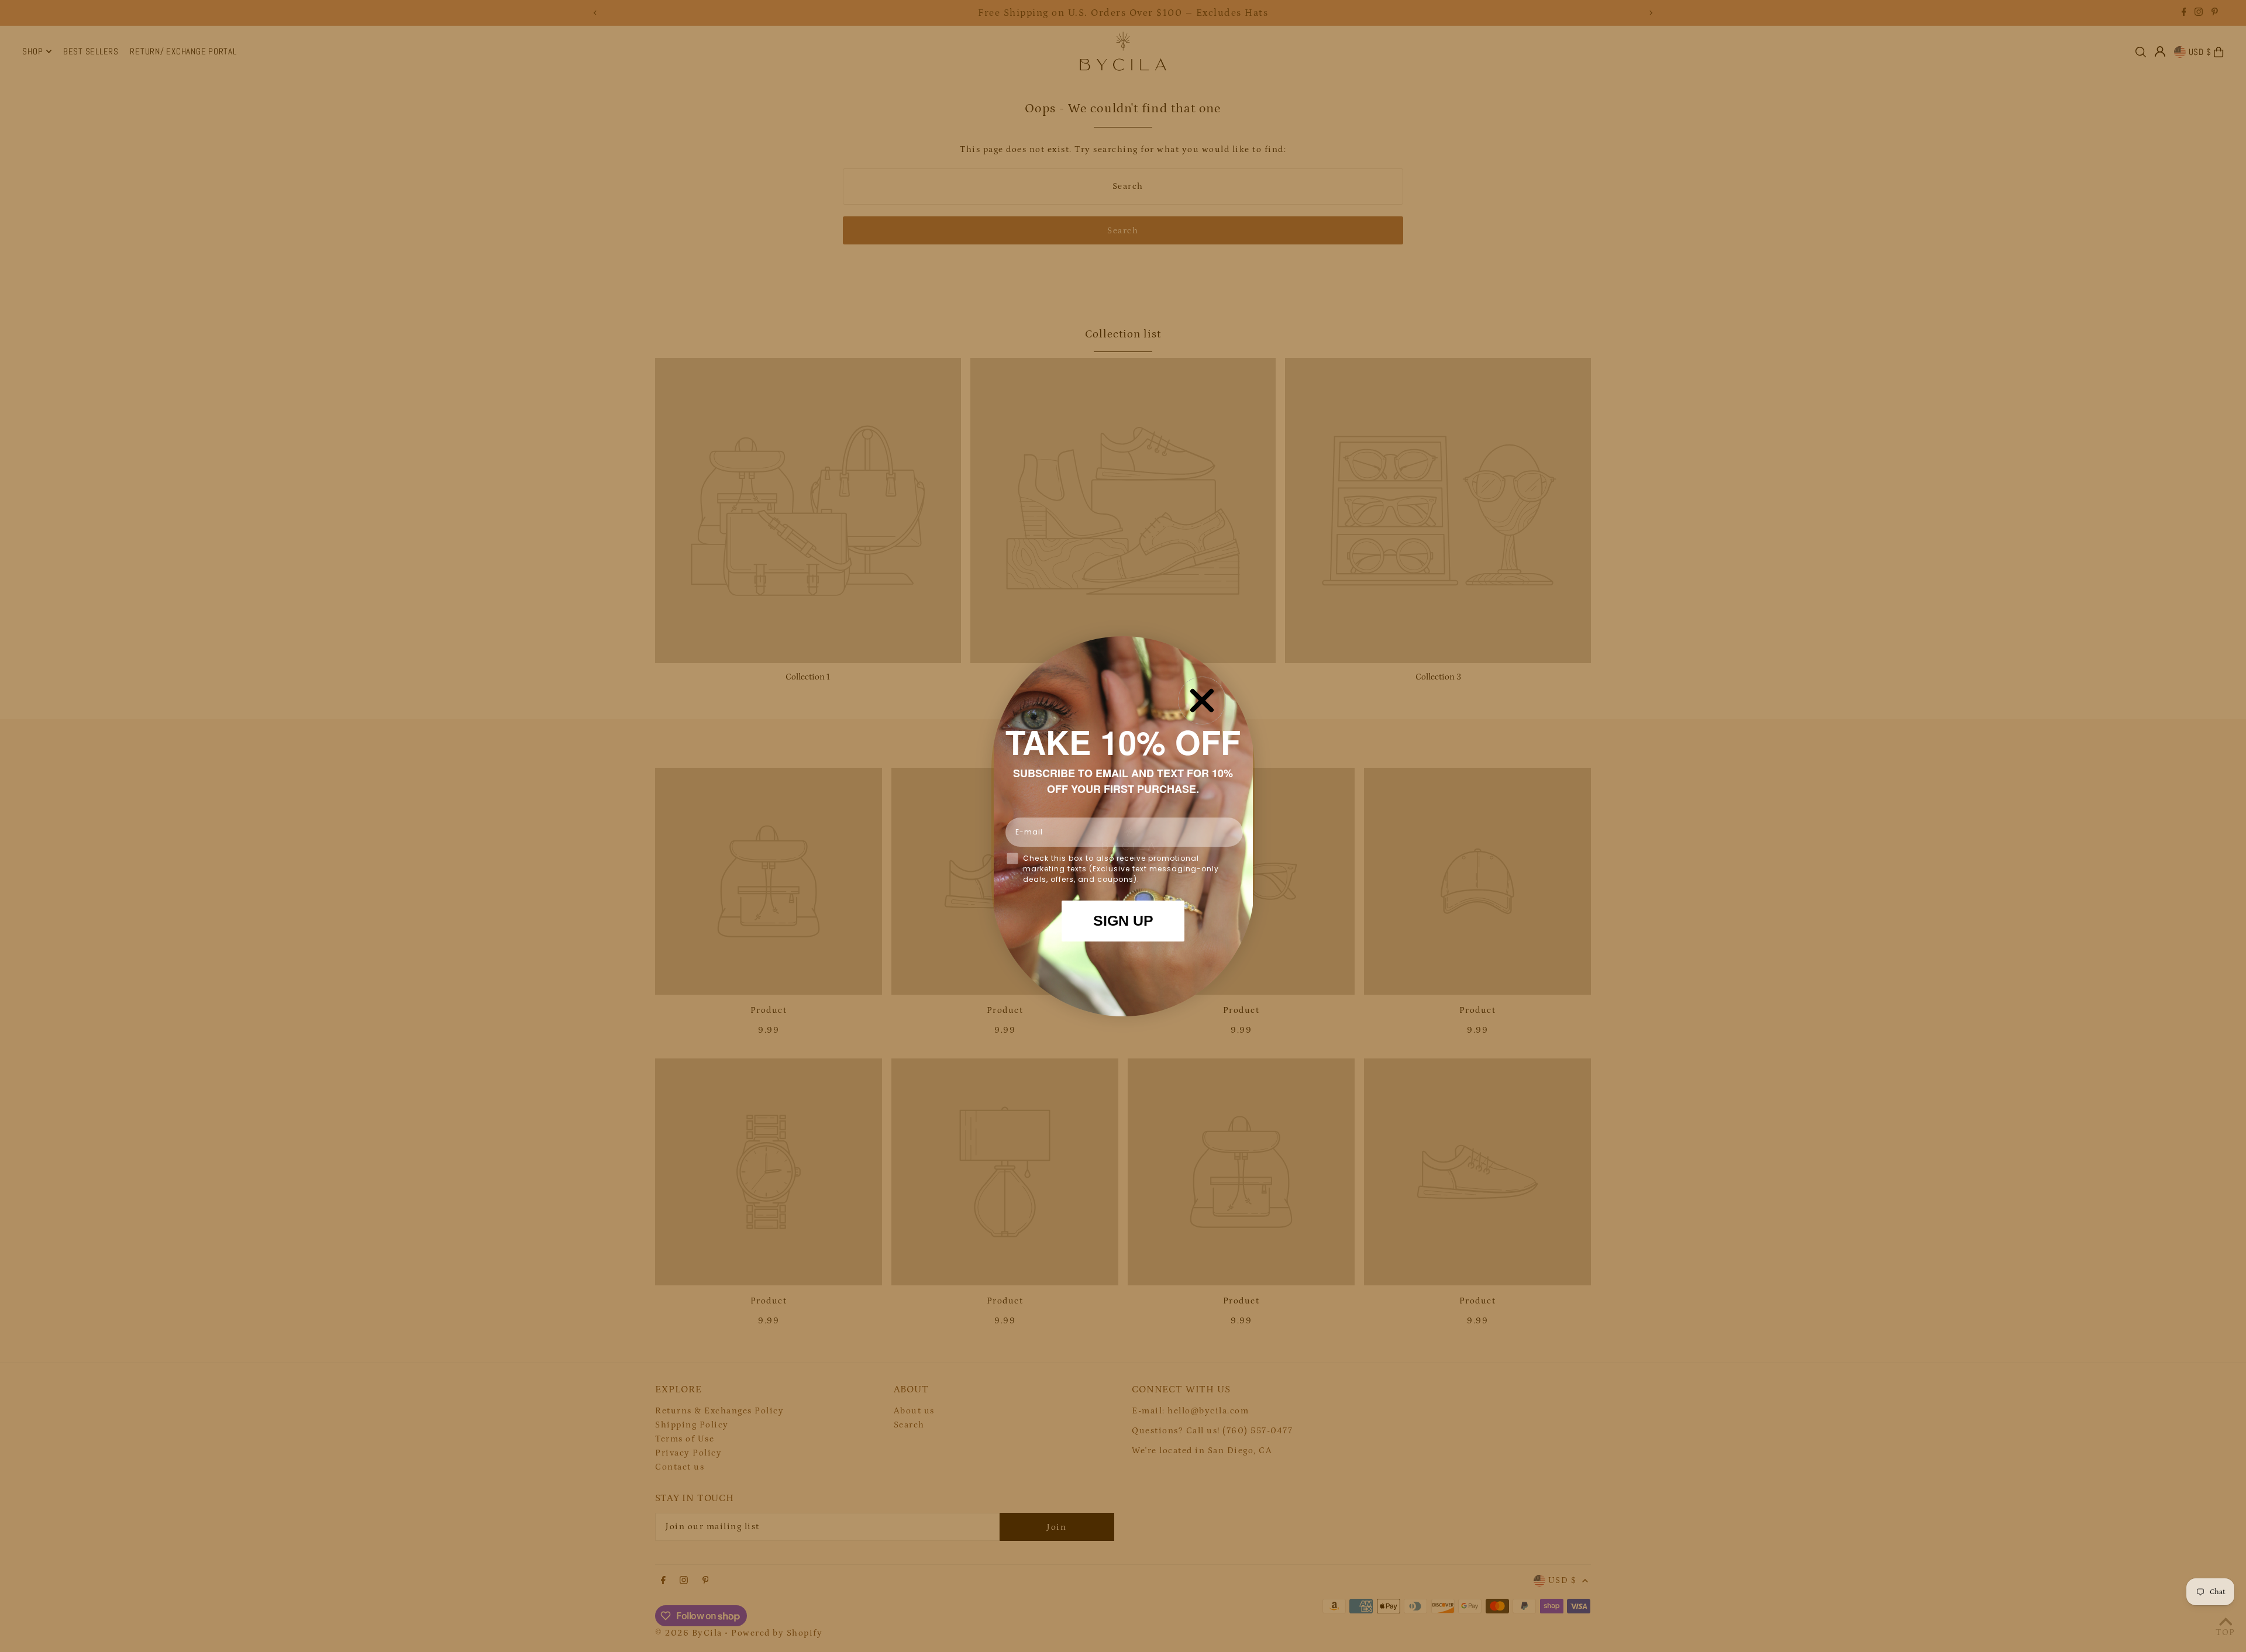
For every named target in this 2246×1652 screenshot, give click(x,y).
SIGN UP (1123, 920)
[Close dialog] (1202, 701)
